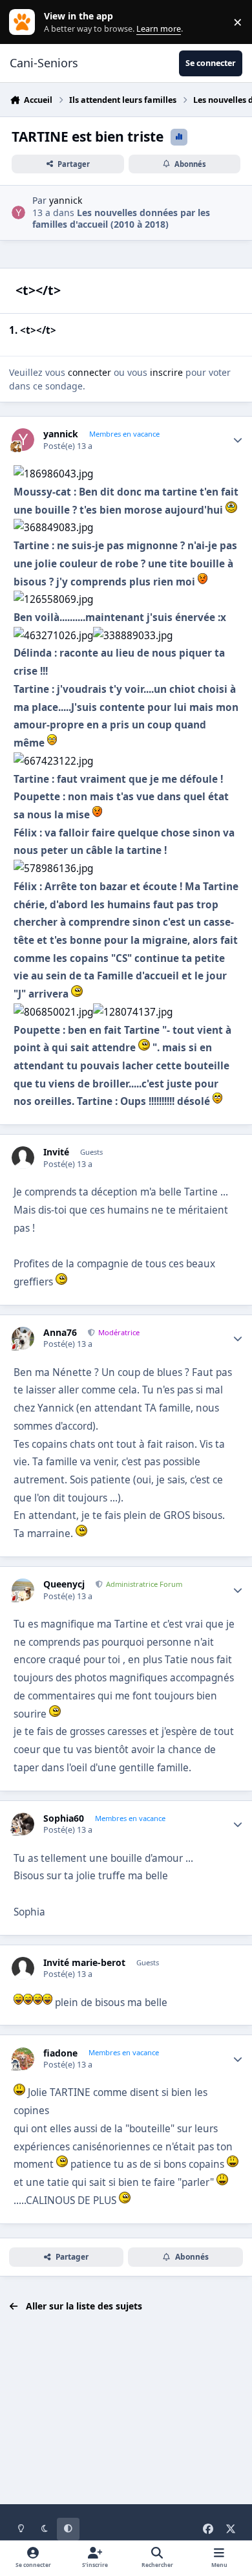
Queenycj (64, 1584)
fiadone (60, 2053)
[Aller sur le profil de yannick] (18, 213)
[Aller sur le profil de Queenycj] (23, 1590)
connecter (89, 372)
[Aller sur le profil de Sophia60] (23, 1824)
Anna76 (60, 1333)
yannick (66, 200)
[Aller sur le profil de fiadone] (23, 2059)
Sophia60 (64, 1818)
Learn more (25, 22)
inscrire (166, 372)
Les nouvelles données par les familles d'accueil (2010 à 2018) (121, 218)
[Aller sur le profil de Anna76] (23, 1338)
